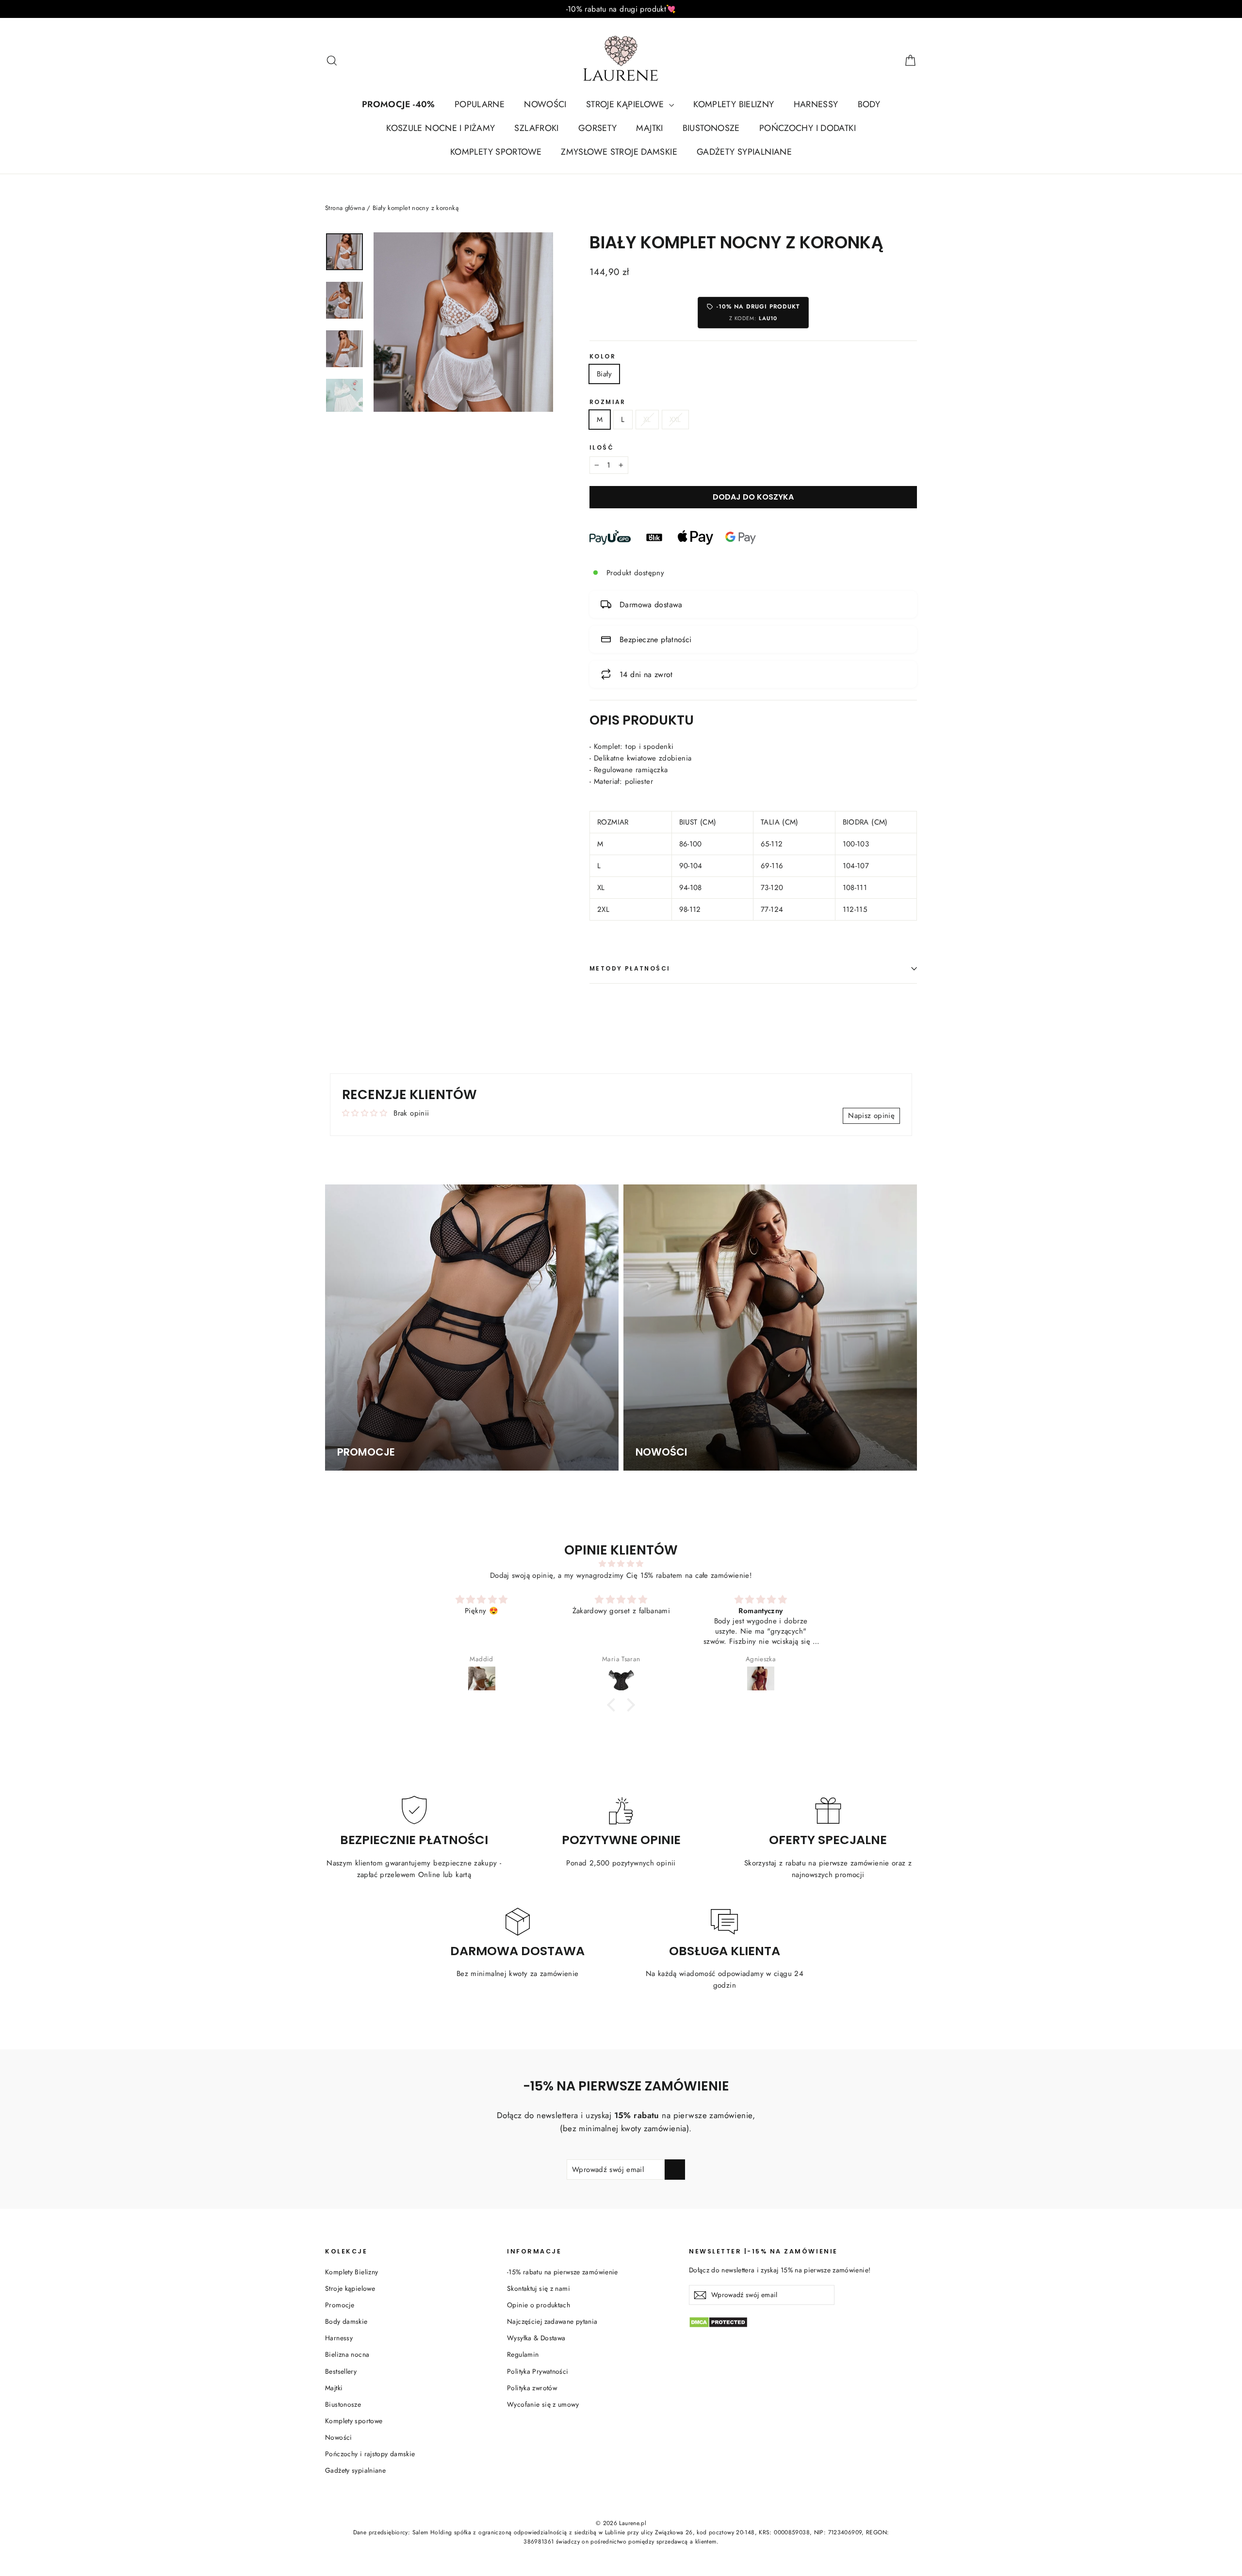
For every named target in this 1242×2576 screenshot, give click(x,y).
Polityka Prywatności (538, 2371)
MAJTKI (649, 128)
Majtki (334, 2388)
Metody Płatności (630, 968)
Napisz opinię (871, 1116)
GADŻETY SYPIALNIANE (744, 152)
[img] (621, 1564)
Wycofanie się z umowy (543, 2404)
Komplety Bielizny (351, 2272)
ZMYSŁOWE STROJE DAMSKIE (619, 152)
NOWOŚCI (545, 104)
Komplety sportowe (354, 2421)
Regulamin (523, 2354)
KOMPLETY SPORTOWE (496, 152)
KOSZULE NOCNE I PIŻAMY (441, 128)
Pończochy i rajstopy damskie (370, 2454)
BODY (869, 104)
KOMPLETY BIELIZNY (734, 104)
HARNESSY (816, 104)
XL (647, 420)
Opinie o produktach (539, 2305)
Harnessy (339, 2338)
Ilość (602, 448)
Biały (604, 374)
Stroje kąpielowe (350, 2288)
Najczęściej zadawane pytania (552, 2321)
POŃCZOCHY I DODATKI (808, 128)
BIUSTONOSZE (711, 128)
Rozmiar (608, 402)
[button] (614, 1705)
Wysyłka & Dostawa (536, 2338)
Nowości (339, 2437)
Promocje (340, 2305)
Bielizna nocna (347, 2354)
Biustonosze (343, 2404)
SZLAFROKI (536, 128)
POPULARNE (480, 104)
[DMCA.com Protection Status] (803, 2322)
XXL (675, 420)
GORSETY (598, 128)
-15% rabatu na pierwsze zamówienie (563, 2272)
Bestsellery (341, 2371)
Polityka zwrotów (532, 2388)
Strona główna (345, 208)
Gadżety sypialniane (355, 2470)
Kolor (603, 356)
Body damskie (346, 2321)
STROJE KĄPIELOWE (626, 104)
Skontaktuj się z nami (539, 2288)
